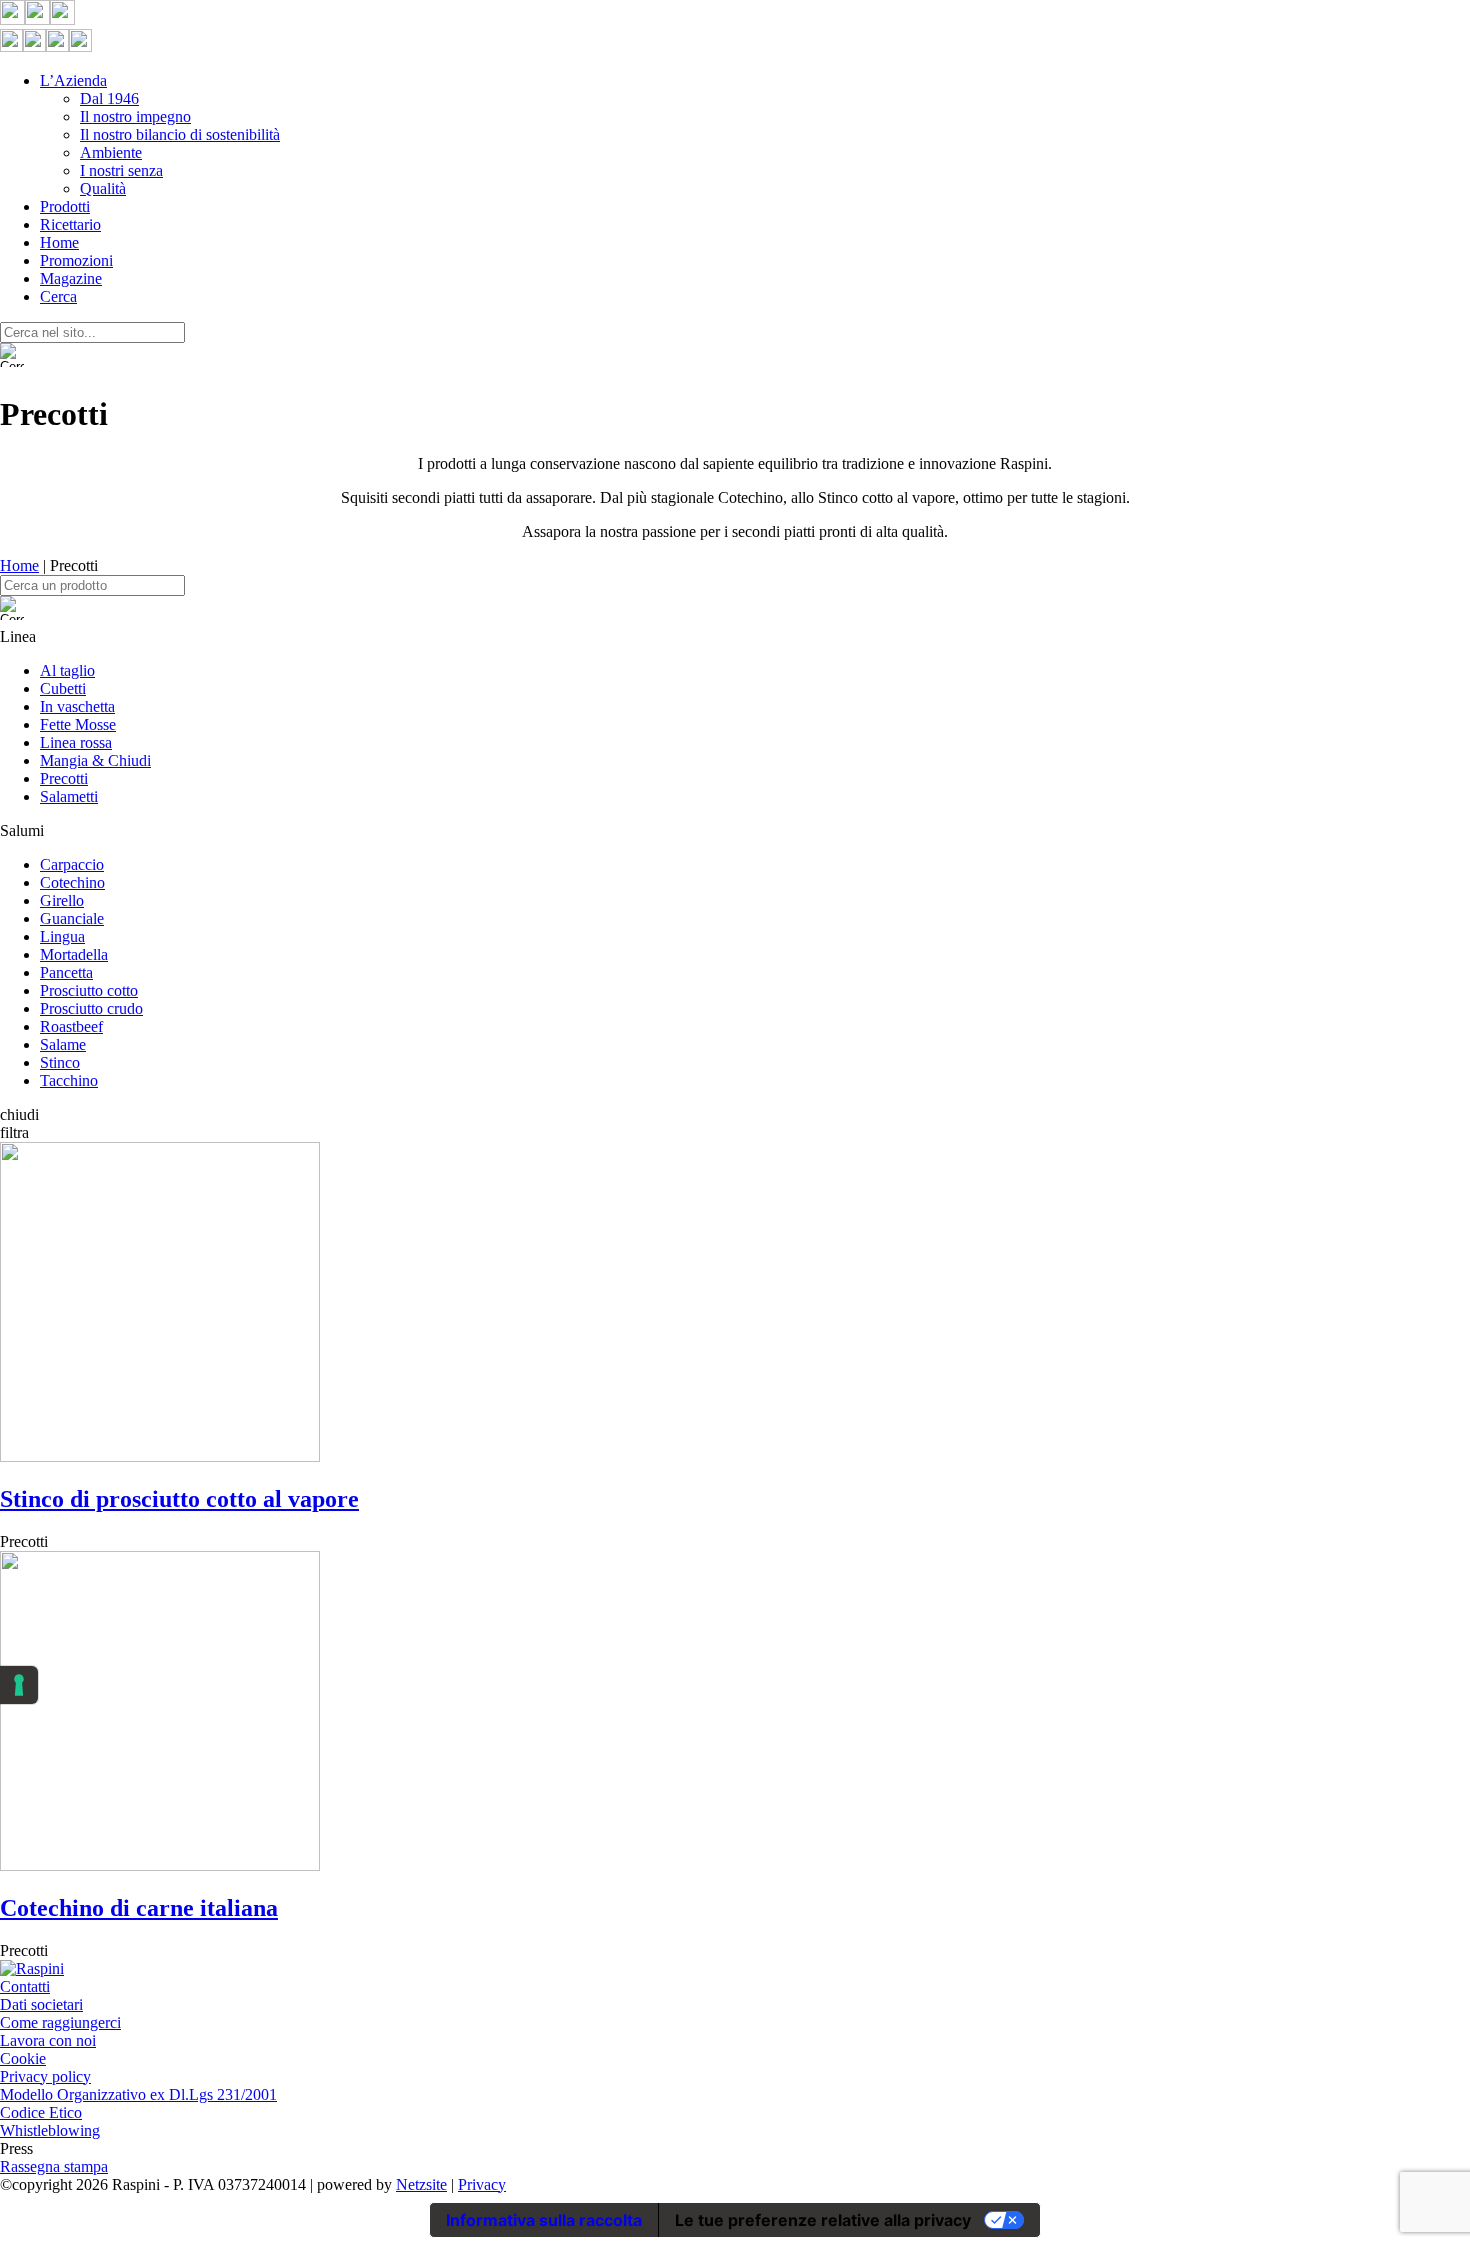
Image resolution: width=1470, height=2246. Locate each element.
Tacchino (69, 1080)
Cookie (23, 2058)
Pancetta (66, 972)
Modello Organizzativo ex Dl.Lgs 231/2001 (138, 2094)
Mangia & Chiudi (95, 760)
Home (59, 242)
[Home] (32, 1968)
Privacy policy (45, 2076)
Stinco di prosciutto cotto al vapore (179, 1499)
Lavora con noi (48, 2040)
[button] (735, 1115)
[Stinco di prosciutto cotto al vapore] (160, 1456)
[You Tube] (62, 19)
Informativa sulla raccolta (544, 2220)
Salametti (69, 796)
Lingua (62, 936)
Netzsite (421, 2184)
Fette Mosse (78, 724)
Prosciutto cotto (89, 990)
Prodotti (65, 206)
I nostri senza (121, 170)
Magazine (71, 278)
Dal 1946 (109, 98)
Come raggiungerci (60, 2022)
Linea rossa (76, 742)
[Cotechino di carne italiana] (160, 1865)
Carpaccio (72, 864)
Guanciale (72, 918)
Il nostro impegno (135, 116)
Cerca (58, 296)
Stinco (60, 1062)
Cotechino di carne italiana (139, 1908)
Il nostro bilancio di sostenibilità (180, 134)
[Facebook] (12, 19)
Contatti (25, 1986)
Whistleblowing (50, 2130)
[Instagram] (37, 19)
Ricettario (70, 224)
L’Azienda (73, 80)
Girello (62, 900)
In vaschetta (77, 706)
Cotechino (72, 882)
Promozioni (76, 260)
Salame (63, 1044)
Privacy (482, 2184)
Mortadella (74, 954)
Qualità (103, 188)
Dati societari (41, 2004)
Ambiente (111, 152)
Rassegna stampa (54, 2166)
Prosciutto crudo (91, 1008)
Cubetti (63, 688)
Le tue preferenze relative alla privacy (823, 2220)
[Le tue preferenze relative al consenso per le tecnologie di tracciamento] (19, 1685)
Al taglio (67, 670)
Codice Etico (41, 2112)
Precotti (64, 778)
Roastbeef (71, 1026)
